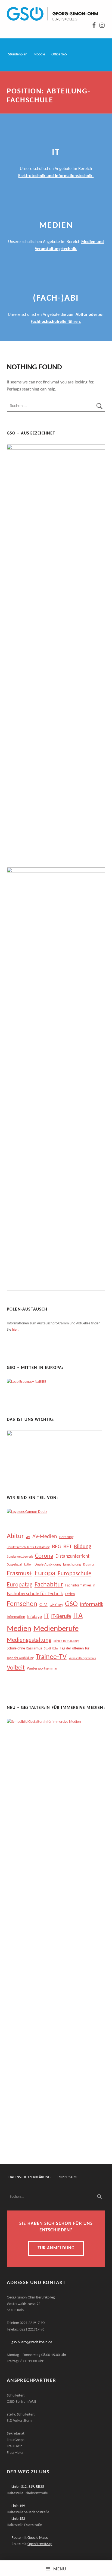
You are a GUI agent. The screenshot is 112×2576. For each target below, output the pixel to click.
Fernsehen (22, 1604)
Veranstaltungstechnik (82, 1658)
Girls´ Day (56, 1605)
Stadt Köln (51, 1649)
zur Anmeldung (56, 2248)
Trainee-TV (51, 1657)
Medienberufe (56, 1629)
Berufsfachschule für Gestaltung (28, 1547)
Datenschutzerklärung (29, 2177)
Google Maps (38, 2538)
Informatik (92, 1605)
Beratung (66, 1537)
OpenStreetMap (40, 2544)
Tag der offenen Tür (75, 1648)
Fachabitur (49, 1585)
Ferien (70, 1594)
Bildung (83, 1547)
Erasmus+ (20, 1574)
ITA (78, 1616)
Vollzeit (16, 1668)
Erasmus (89, 1565)
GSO (71, 1604)
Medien (19, 1629)
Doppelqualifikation (20, 1565)
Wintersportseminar (42, 1669)
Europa (45, 1574)
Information (16, 1617)
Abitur (15, 1536)
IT (46, 1616)
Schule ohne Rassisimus (24, 1648)
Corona (44, 1556)
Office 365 (59, 54)
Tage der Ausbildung (20, 1658)
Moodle (39, 54)
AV (28, 1537)
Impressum (67, 2177)
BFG (57, 1547)
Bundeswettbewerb (20, 1557)
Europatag (20, 1585)
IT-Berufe (61, 1616)
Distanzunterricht (72, 1556)
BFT (68, 1547)
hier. (15, 1330)
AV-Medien (45, 1537)
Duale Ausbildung (48, 1565)
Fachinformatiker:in (80, 1585)
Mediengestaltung (29, 1640)
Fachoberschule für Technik (35, 1594)
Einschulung (72, 1565)
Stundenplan (18, 54)
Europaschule (74, 1574)
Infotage (35, 1617)
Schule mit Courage (66, 1641)
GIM (43, 1605)
